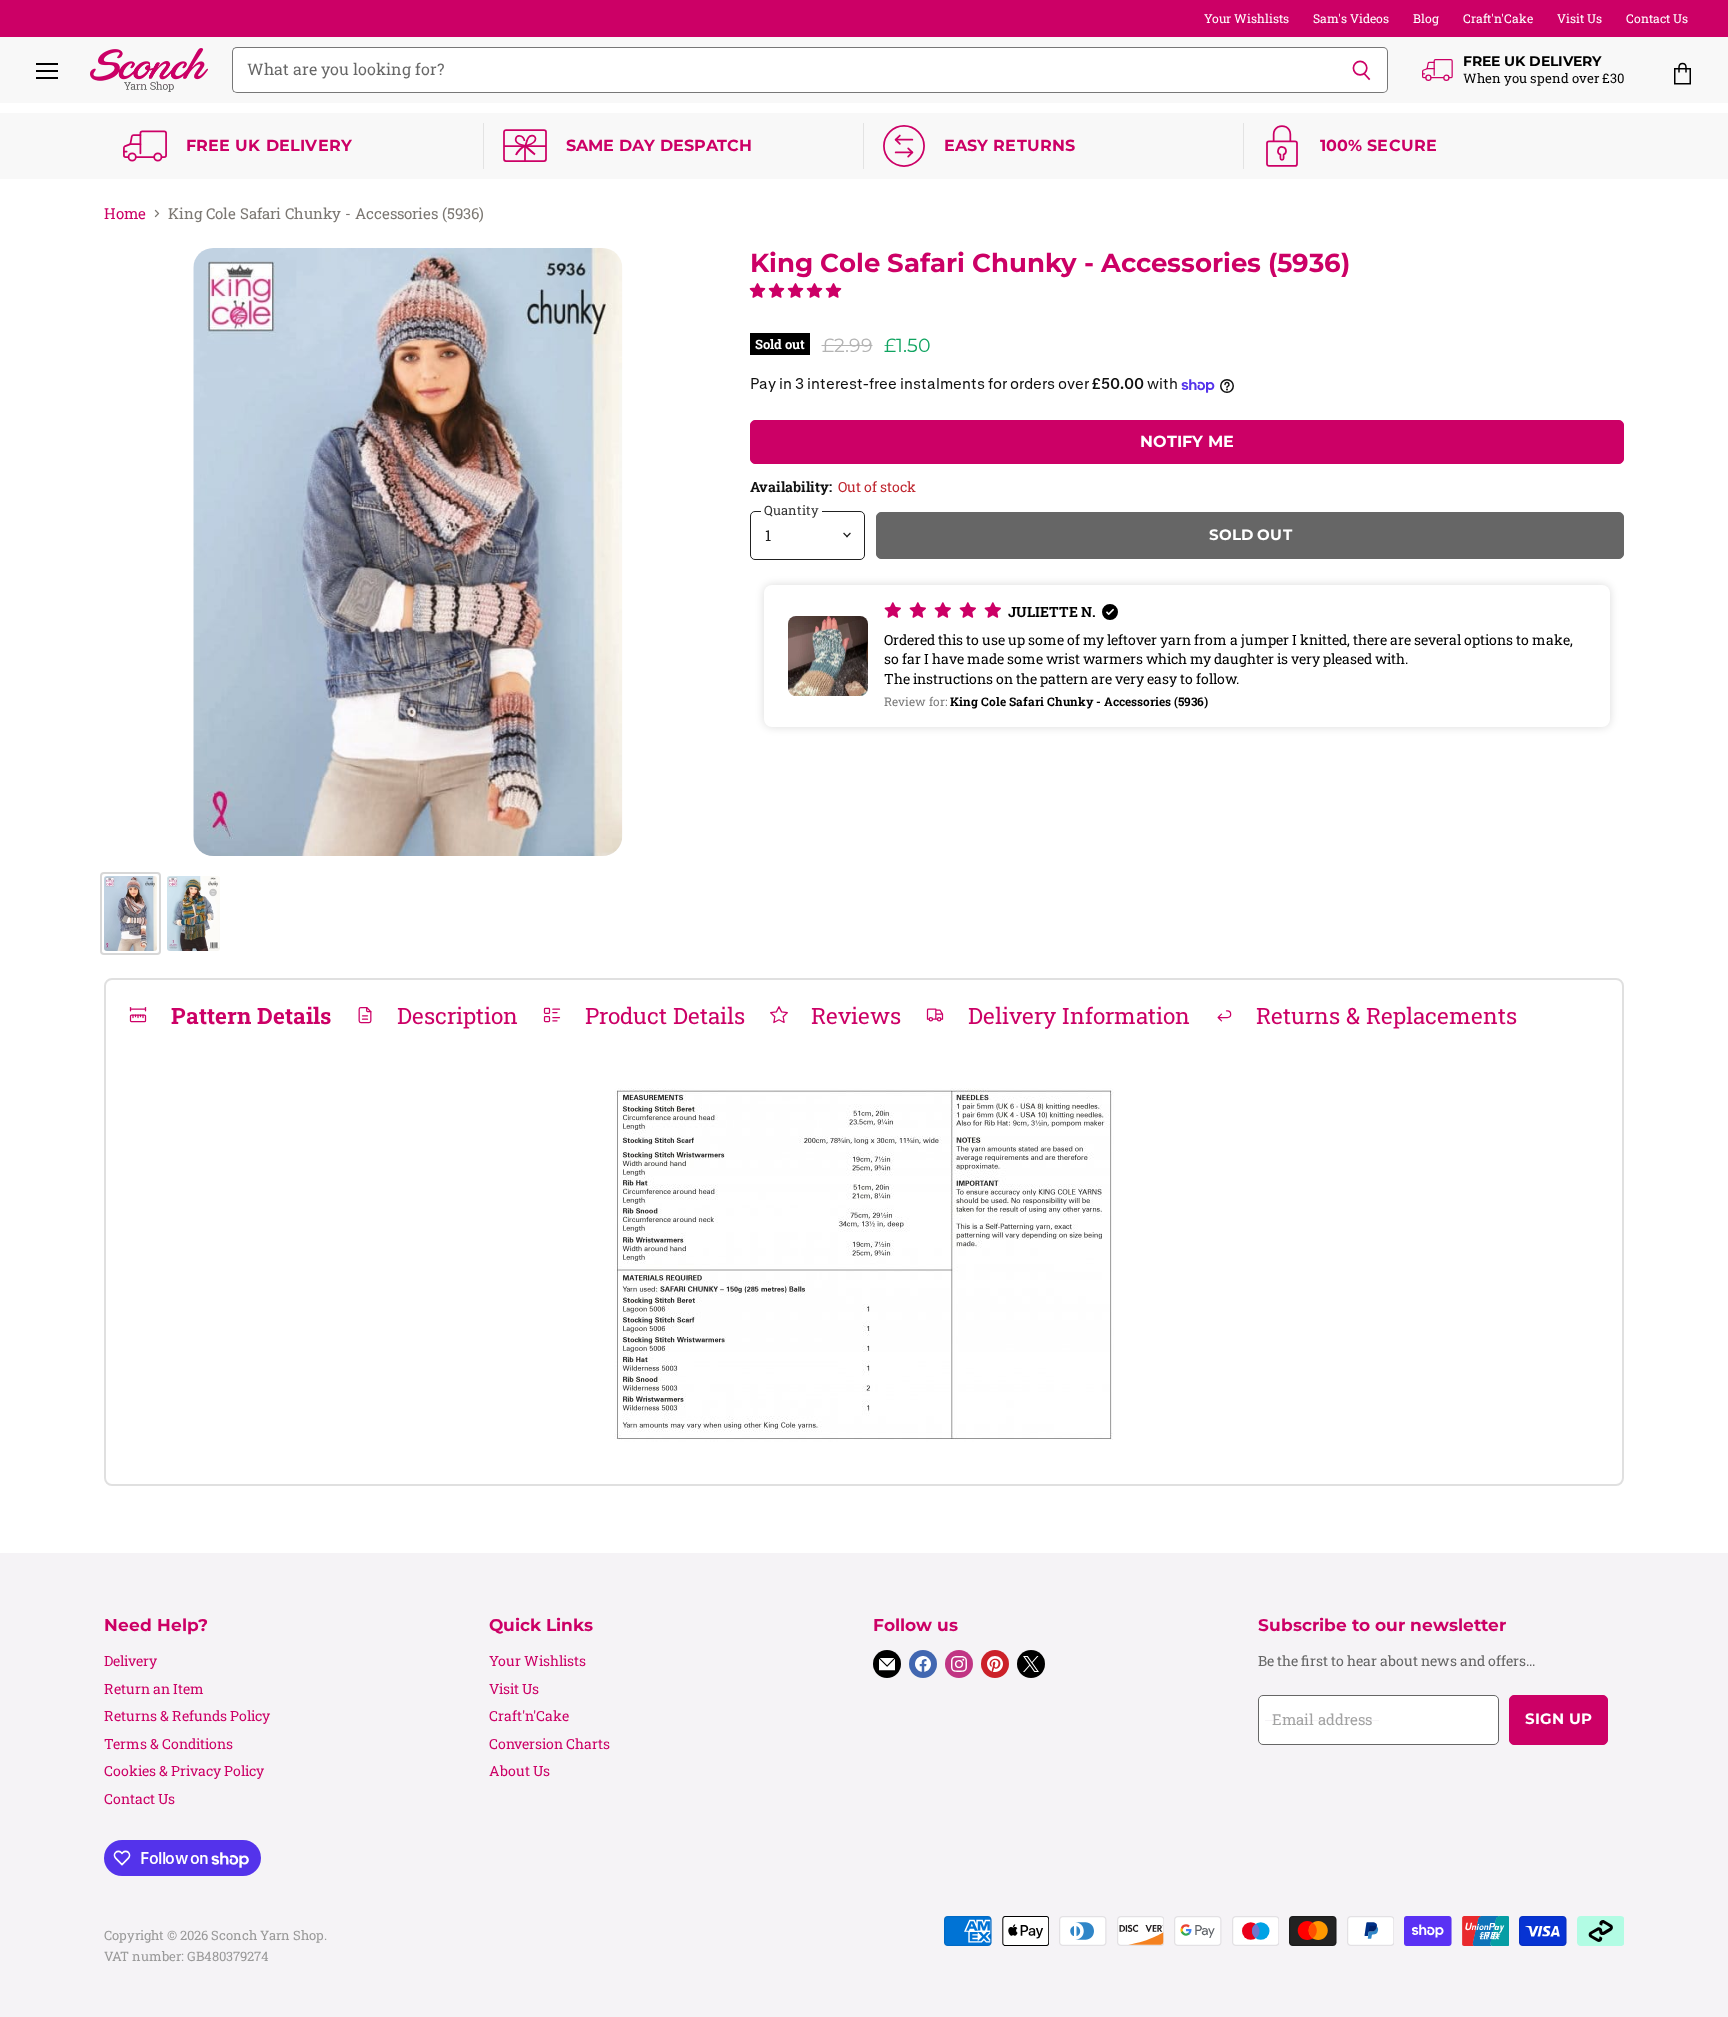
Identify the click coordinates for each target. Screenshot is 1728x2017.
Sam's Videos (1351, 18)
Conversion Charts (549, 1743)
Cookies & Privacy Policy (184, 1770)
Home (125, 213)
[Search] (1361, 70)
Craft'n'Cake (1498, 18)
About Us (519, 1770)
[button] (795, 290)
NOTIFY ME (1187, 441)
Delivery (130, 1660)
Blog (1426, 18)
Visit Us (1579, 18)
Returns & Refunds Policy (187, 1715)
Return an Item (154, 1688)
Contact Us (1657, 18)
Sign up (1558, 1719)
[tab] (229, 1015)
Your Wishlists (1246, 18)
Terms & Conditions (168, 1743)
